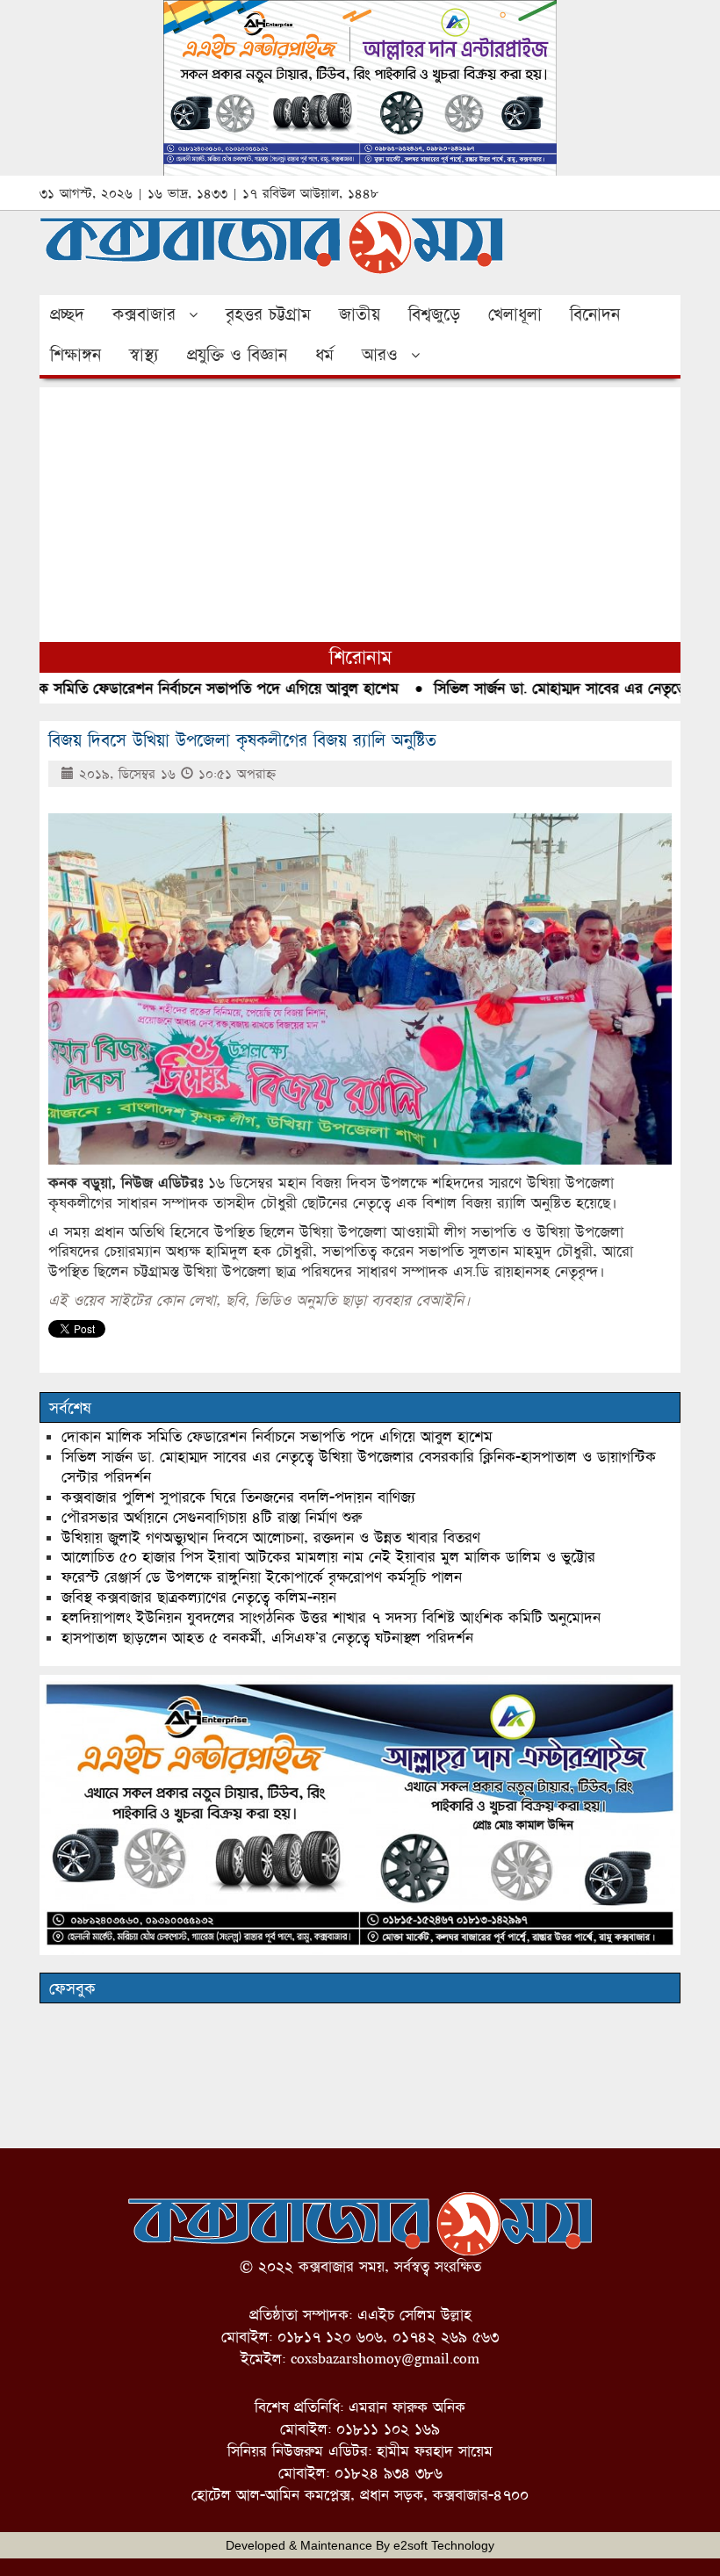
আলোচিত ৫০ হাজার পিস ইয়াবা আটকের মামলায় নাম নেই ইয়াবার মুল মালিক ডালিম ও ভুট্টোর (328, 1557)
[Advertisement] (360, 510)
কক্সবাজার (144, 314)
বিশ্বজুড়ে (434, 314)
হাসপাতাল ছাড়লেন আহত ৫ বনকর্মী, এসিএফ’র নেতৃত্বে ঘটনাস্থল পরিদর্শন (267, 1638)
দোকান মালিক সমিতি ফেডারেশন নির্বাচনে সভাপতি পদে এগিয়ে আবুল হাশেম (277, 1436)
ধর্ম (324, 355)
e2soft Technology (444, 2545)
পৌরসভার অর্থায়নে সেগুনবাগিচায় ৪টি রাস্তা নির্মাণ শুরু (212, 1517)
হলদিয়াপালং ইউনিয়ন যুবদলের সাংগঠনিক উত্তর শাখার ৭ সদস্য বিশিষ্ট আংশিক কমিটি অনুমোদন (331, 1617)
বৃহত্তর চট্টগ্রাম (268, 314)
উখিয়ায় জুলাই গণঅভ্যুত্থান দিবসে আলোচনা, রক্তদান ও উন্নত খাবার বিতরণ (271, 1537)
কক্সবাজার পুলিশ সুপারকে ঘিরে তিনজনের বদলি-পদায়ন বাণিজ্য (238, 1497)
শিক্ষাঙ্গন (76, 355)
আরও (380, 355)
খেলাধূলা (515, 314)
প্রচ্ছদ (67, 314)
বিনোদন (595, 314)
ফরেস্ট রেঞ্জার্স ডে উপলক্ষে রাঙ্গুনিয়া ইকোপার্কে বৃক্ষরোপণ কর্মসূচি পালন (262, 1577)
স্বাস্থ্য (144, 355)
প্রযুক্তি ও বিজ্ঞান (237, 355)
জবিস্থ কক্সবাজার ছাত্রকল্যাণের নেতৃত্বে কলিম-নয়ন (199, 1597)
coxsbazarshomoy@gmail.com (385, 2359)
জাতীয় (360, 314)
